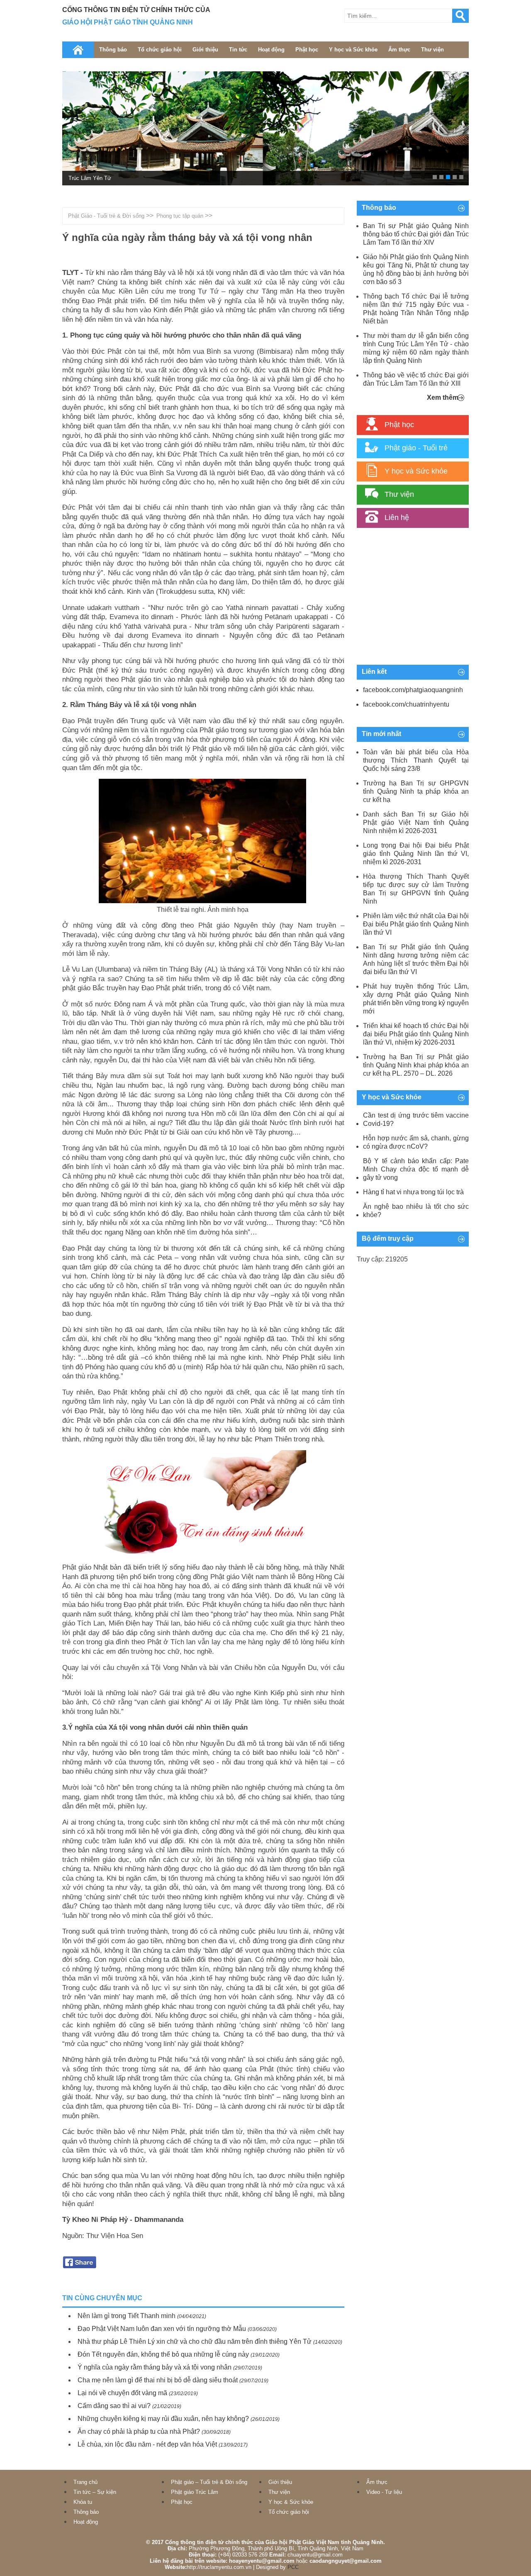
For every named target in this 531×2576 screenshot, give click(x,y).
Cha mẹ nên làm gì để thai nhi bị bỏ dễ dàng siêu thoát (158, 2380)
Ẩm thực (399, 50)
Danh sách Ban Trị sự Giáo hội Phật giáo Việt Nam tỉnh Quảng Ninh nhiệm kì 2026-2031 (416, 823)
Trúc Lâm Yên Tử (90, 178)
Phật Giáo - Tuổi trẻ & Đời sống (106, 216)
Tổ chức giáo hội (160, 50)
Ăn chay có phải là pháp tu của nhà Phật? (139, 2431)
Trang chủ (85, 2482)
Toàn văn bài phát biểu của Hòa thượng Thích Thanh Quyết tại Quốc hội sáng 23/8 (416, 760)
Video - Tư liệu (384, 2492)
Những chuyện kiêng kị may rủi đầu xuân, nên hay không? (163, 2419)
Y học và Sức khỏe (353, 50)
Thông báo (113, 50)
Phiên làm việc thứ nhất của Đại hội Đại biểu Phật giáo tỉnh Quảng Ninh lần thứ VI (416, 924)
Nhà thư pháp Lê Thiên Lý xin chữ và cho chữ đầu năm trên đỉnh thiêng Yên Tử (195, 2341)
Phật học (307, 50)
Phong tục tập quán (180, 216)
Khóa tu (83, 2502)
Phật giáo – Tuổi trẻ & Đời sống (209, 2482)
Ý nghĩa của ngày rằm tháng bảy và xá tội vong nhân (155, 2367)
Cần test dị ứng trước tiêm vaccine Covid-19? (416, 1119)
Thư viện (432, 50)
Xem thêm (443, 397)
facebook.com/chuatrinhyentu (406, 704)
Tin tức (238, 50)
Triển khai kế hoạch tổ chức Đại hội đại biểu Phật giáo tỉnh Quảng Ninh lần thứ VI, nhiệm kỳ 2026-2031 (416, 1034)
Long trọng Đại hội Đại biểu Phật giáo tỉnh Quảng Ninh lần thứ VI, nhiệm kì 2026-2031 (416, 854)
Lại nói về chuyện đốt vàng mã (122, 2393)
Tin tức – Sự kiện (95, 2492)
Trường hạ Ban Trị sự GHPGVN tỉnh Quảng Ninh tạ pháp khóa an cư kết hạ (416, 791)
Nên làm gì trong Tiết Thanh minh (127, 2316)
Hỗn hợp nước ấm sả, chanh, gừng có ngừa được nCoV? (416, 1142)
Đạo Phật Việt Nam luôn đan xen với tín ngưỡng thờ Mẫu (162, 2329)
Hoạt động (271, 50)
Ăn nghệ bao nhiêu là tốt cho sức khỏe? (416, 1211)
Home (78, 50)
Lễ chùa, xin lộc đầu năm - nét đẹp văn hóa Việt (147, 2444)
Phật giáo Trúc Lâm (195, 2492)
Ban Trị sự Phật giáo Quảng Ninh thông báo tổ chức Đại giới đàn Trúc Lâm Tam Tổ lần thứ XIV (416, 234)
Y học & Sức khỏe (291, 2502)
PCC (293, 2567)
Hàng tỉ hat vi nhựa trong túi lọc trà (413, 1192)
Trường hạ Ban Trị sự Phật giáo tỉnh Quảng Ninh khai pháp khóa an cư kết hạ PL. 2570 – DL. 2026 (416, 1065)
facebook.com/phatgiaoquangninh (413, 690)
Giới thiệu (205, 50)
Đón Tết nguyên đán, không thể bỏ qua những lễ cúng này (163, 2354)
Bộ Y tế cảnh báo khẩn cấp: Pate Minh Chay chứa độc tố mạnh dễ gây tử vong (416, 1169)
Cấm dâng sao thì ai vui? (114, 2406)
